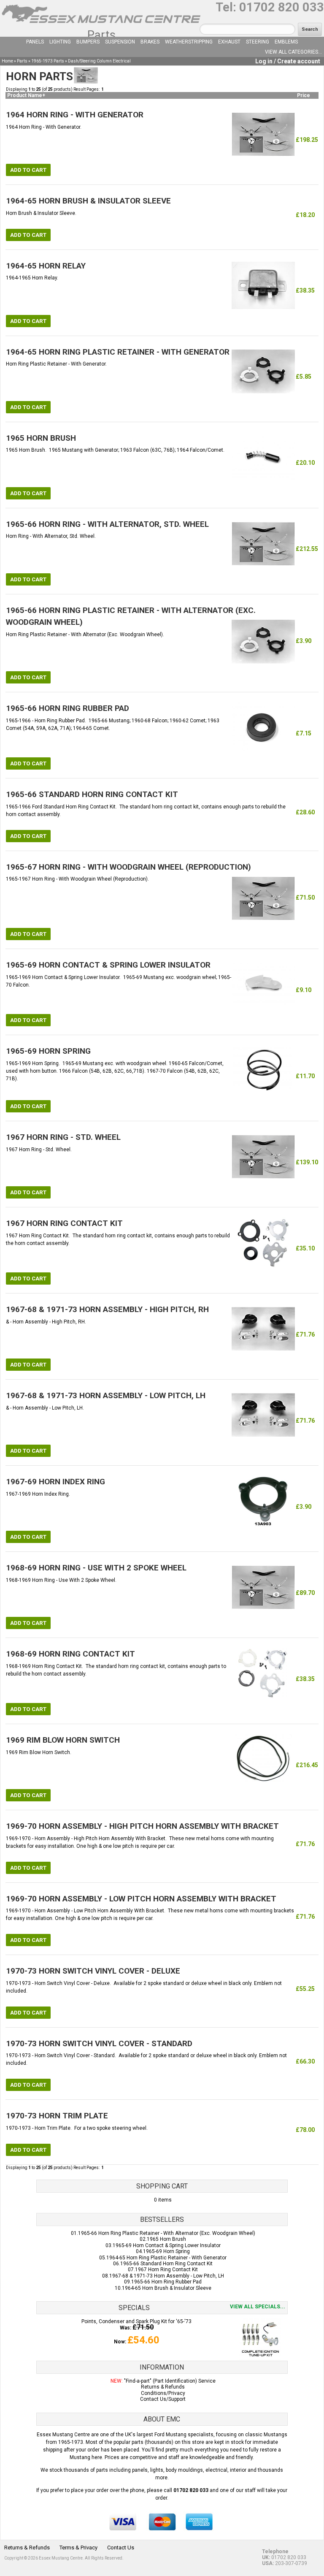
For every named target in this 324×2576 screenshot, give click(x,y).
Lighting (60, 42)
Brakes (150, 42)
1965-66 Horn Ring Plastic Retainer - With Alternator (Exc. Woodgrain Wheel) (167, 2233)
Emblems (286, 42)
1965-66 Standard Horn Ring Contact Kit (166, 2264)
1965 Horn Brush (166, 2239)
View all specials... (258, 2307)
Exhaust (229, 42)
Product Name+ (26, 95)
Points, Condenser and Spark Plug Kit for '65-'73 (136, 2321)
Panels (35, 42)
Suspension (120, 42)
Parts (101, 35)
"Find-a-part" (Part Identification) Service (170, 2381)
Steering (258, 42)
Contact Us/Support (163, 2399)
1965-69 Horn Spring (166, 2251)
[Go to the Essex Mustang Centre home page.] (101, 25)
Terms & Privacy (78, 2548)
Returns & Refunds (163, 2387)
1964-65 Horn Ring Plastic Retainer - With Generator (166, 2258)
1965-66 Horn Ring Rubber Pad (166, 2282)
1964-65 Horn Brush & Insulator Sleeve (167, 2288)
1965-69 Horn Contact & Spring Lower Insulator (167, 2245)
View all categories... (293, 52)
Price (304, 95)
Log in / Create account (288, 61)
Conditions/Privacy (163, 2393)
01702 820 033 (282, 7)
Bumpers (88, 42)
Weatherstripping (189, 42)
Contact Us (121, 2548)
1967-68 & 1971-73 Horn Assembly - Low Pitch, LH (167, 2276)
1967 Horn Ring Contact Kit (166, 2270)
